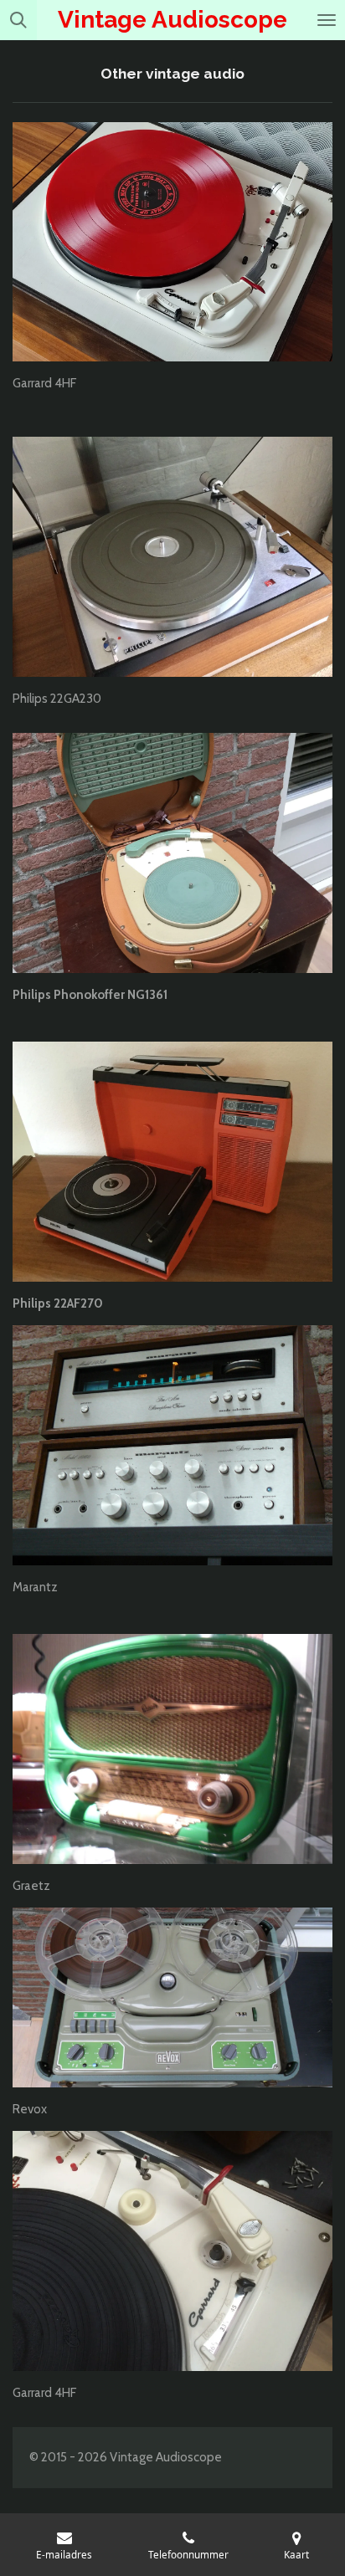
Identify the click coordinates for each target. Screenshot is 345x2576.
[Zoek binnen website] (18, 20)
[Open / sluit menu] (327, 20)
